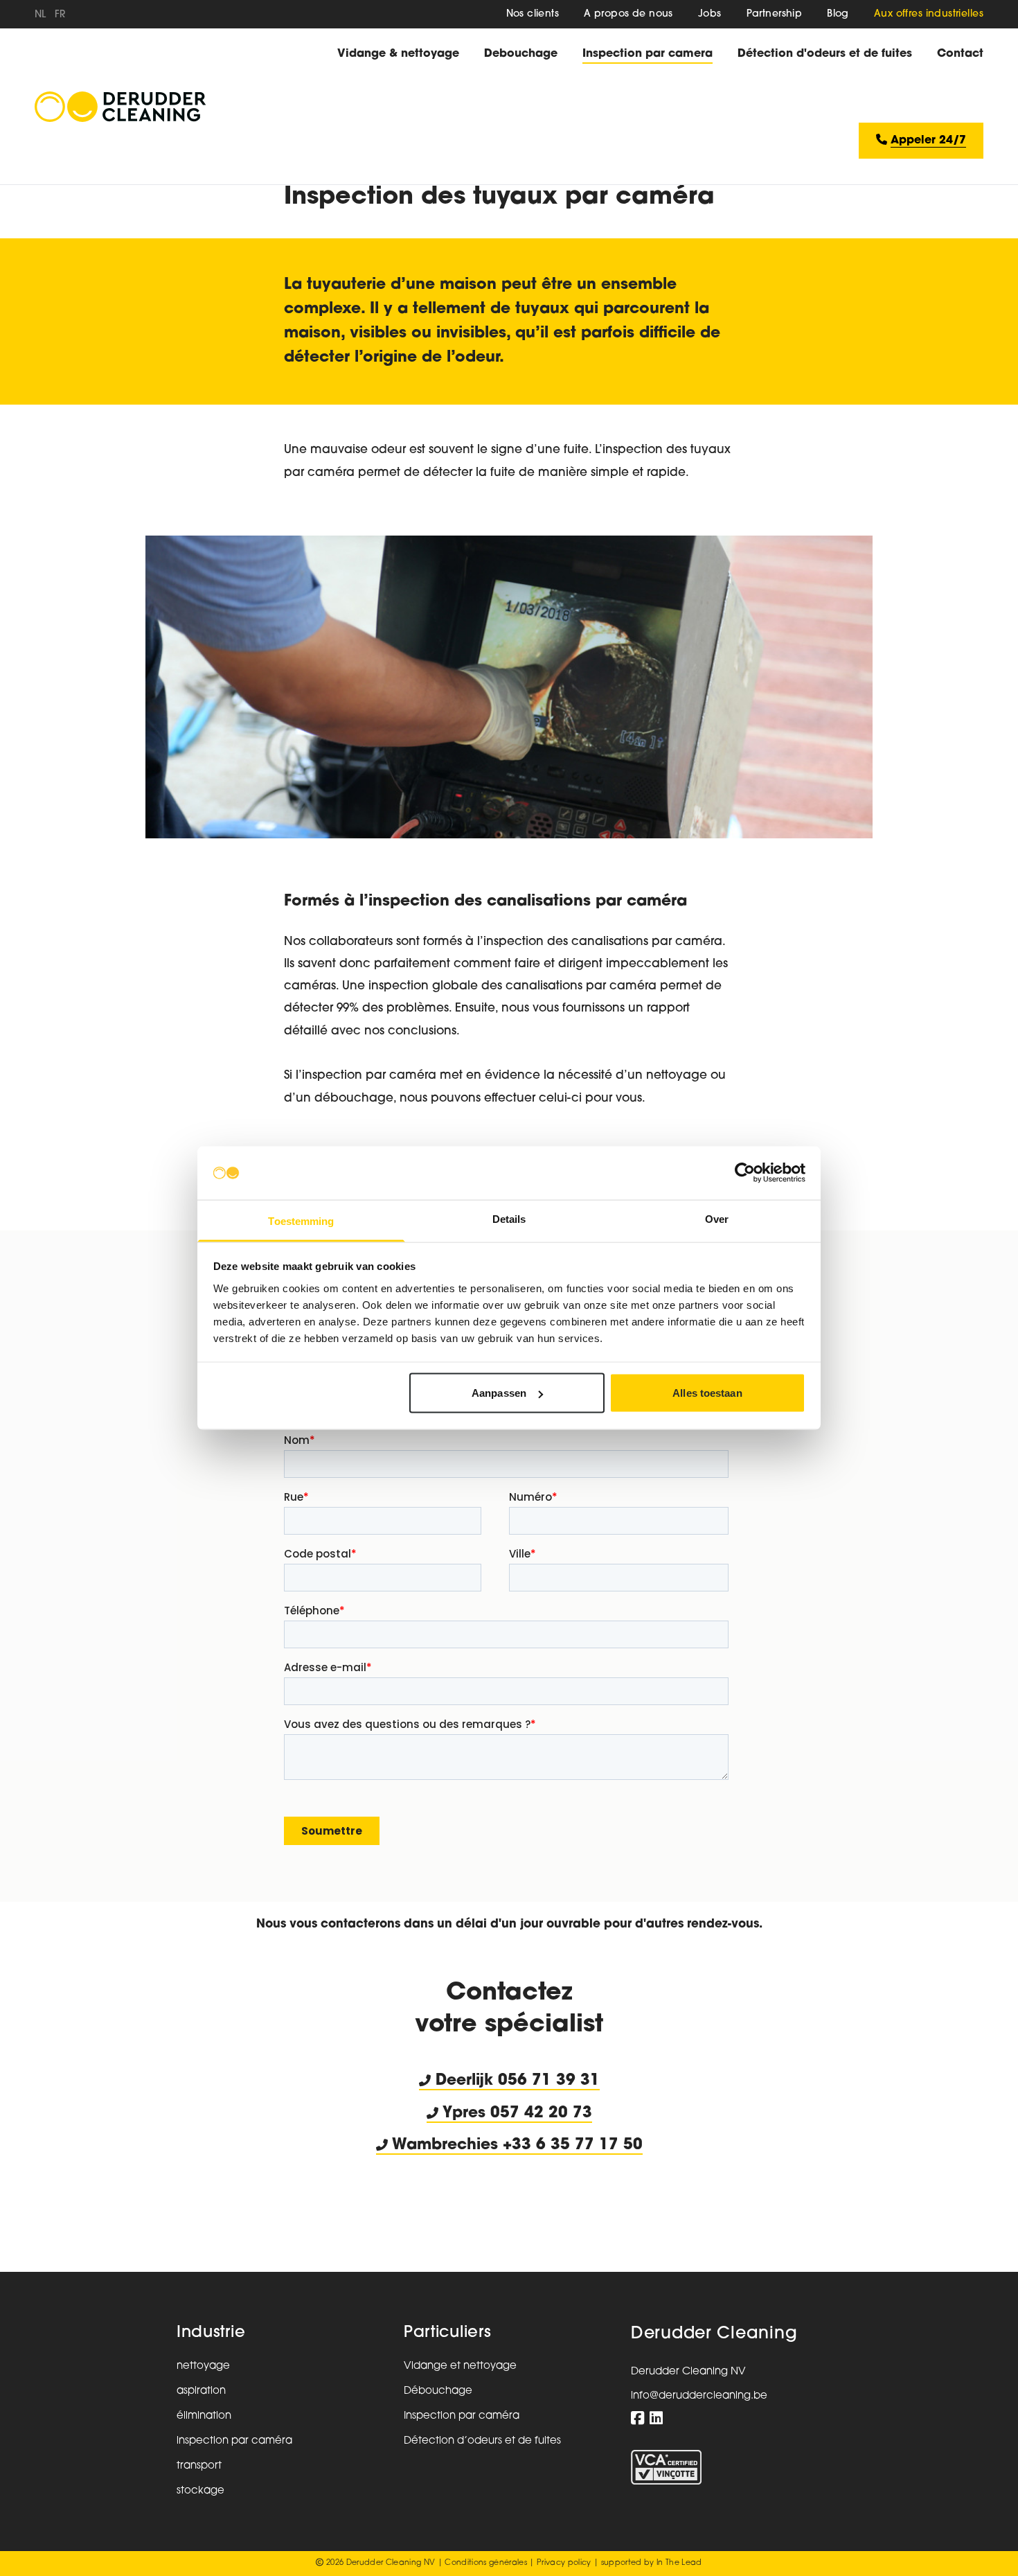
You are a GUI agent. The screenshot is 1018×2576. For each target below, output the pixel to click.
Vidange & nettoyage (398, 54)
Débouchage (438, 2391)
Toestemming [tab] (301, 1220)
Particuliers (447, 2333)
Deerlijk (464, 2081)
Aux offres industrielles (929, 14)
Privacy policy (564, 2563)
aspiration (201, 2391)
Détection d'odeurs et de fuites (825, 54)
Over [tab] (717, 1218)
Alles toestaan (707, 1393)
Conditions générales (486, 2563)
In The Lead (679, 2563)
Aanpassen (499, 1393)
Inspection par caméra (462, 2416)
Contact (960, 54)
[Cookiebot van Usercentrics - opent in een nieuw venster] (745, 1173)
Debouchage (521, 54)
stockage (200, 2491)
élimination (204, 2416)
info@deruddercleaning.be (699, 2396)
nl (41, 15)
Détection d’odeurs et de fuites (482, 2441)
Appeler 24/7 (928, 141)
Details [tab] (509, 1218)
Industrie (211, 2333)
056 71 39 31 (549, 2081)
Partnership (775, 14)
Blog (838, 14)
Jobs (710, 14)
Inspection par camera (648, 54)
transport (199, 2466)
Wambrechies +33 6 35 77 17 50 (515, 2145)
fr (60, 15)
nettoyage (203, 2366)
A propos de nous (628, 14)
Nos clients (533, 14)
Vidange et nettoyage (460, 2366)
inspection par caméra (234, 2441)
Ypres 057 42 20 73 (515, 2114)
